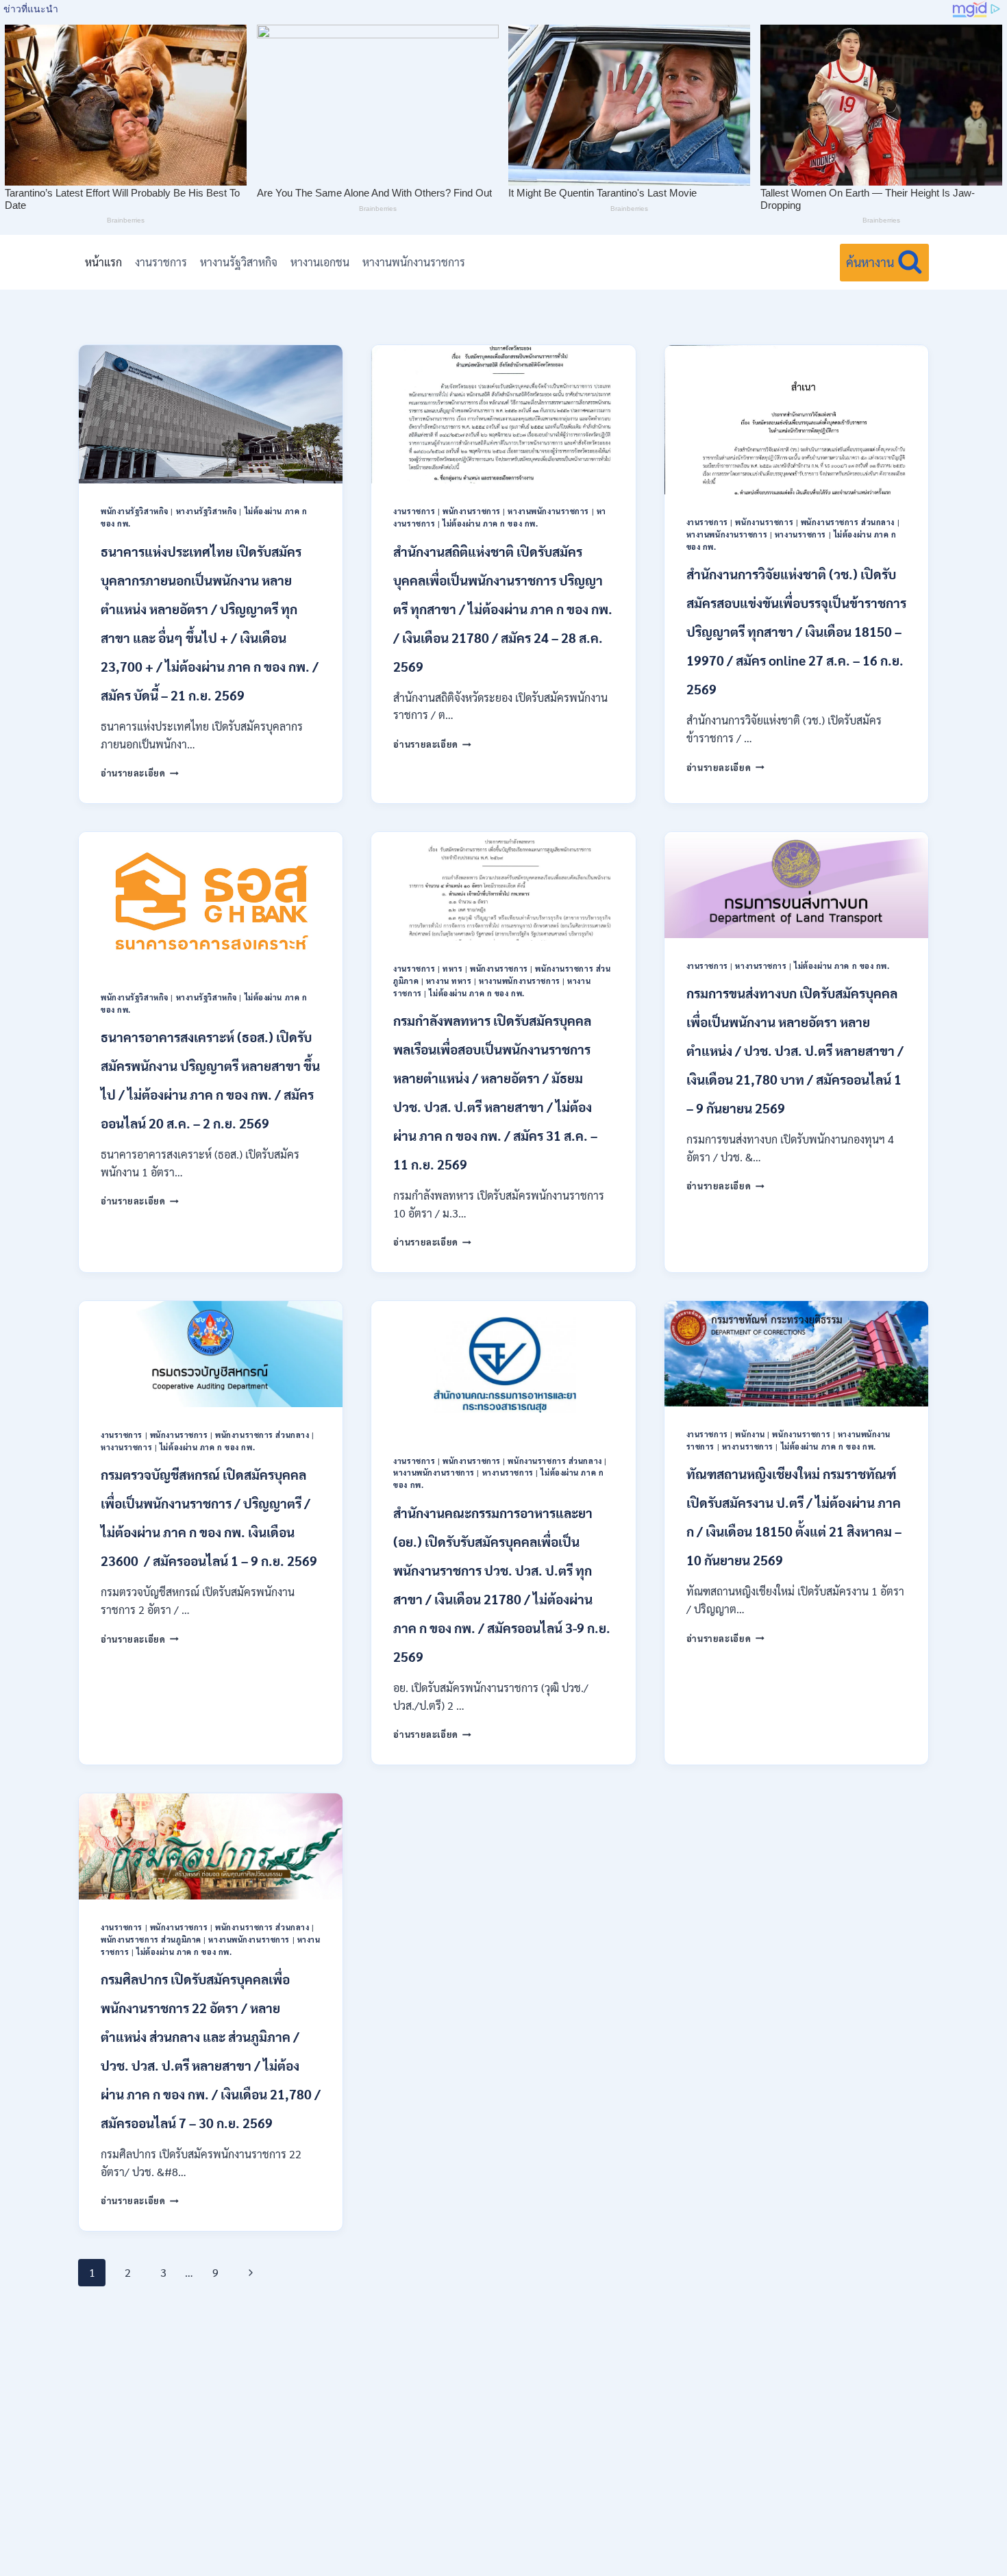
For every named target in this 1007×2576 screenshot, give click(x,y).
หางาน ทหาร (449, 981)
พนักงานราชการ (472, 511)
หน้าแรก (103, 262)
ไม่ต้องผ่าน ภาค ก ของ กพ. (490, 523)
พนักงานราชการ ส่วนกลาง (848, 522)
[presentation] (211, 414)
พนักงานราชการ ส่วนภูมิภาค (151, 1940)
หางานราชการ (800, 534)
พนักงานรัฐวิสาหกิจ (135, 511)
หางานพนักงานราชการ (414, 262)
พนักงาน (750, 1434)
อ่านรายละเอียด (140, 773)
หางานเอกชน (320, 262)
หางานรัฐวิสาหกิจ (239, 262)
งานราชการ (161, 262)
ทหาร (452, 969)
